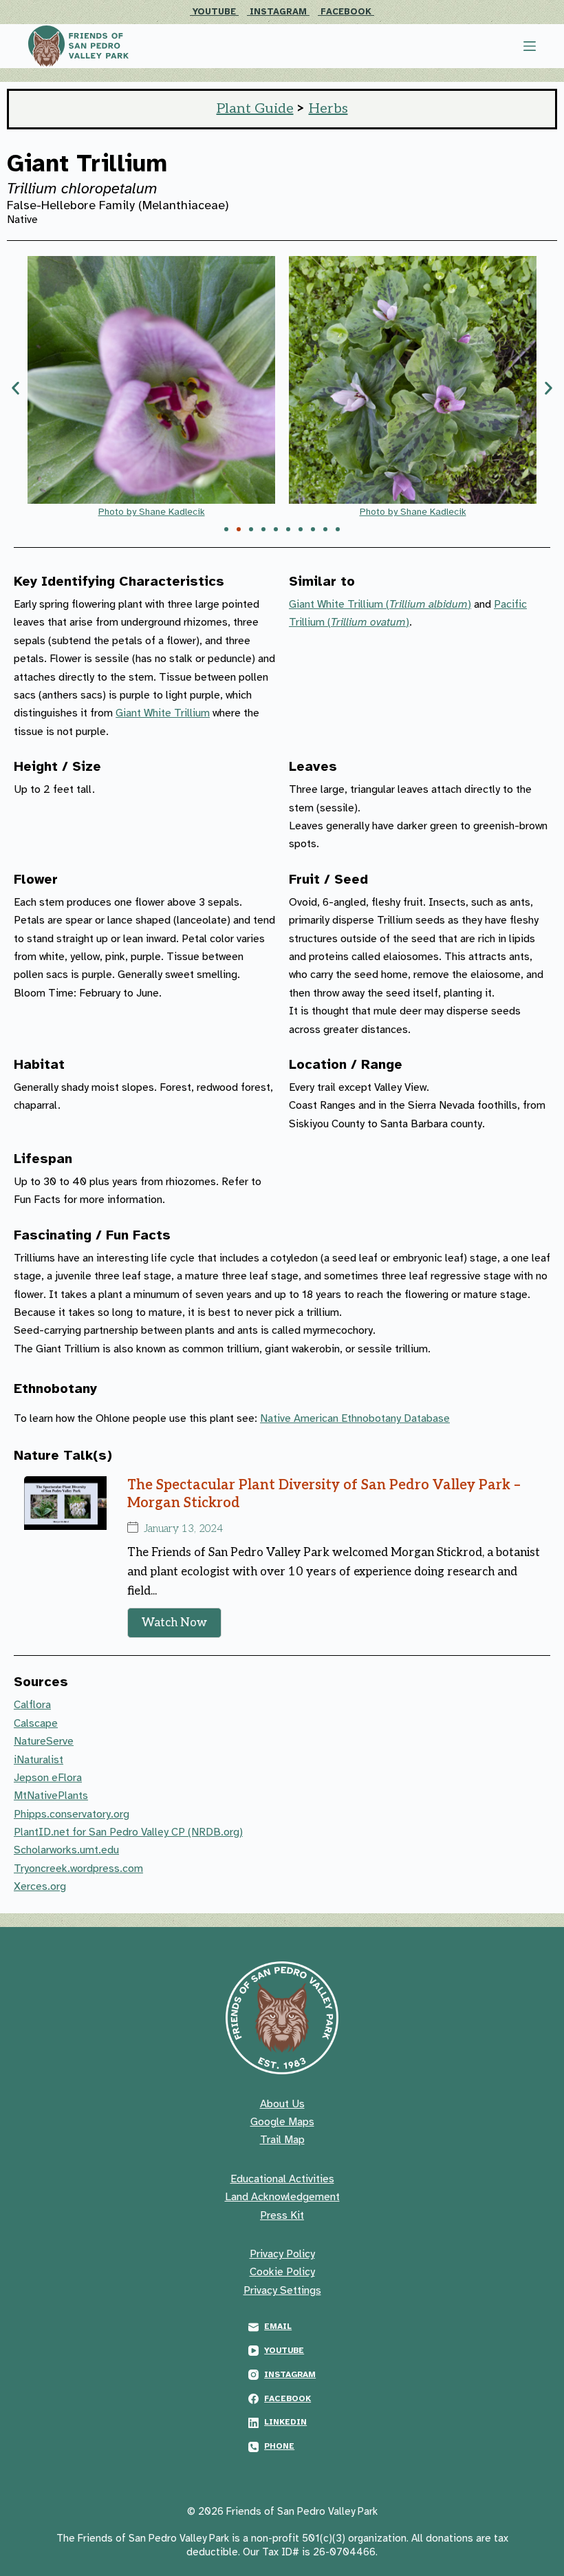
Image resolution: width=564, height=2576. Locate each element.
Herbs (328, 109)
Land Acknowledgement (282, 2197)
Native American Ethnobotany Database (355, 1418)
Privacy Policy (282, 2254)
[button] (15, 388)
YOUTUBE (216, 12)
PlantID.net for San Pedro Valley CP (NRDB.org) (128, 1832)
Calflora (32, 1705)
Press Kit (282, 2215)
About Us (282, 2104)
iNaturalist (39, 1760)
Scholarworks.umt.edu (66, 1850)
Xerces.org (40, 1886)
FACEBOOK (347, 12)
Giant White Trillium (163, 713)
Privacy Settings (282, 2290)
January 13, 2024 (183, 1529)
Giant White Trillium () (380, 604)
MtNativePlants (51, 1796)
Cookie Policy (282, 2272)
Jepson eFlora (48, 1778)
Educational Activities (282, 2179)
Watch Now (174, 1623)
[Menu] (530, 46)
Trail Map (282, 2140)
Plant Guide (255, 109)
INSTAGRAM (280, 12)
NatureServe (44, 1741)
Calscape (36, 1723)
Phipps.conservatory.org (72, 1814)
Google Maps (282, 2122)
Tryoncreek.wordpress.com (78, 1869)
